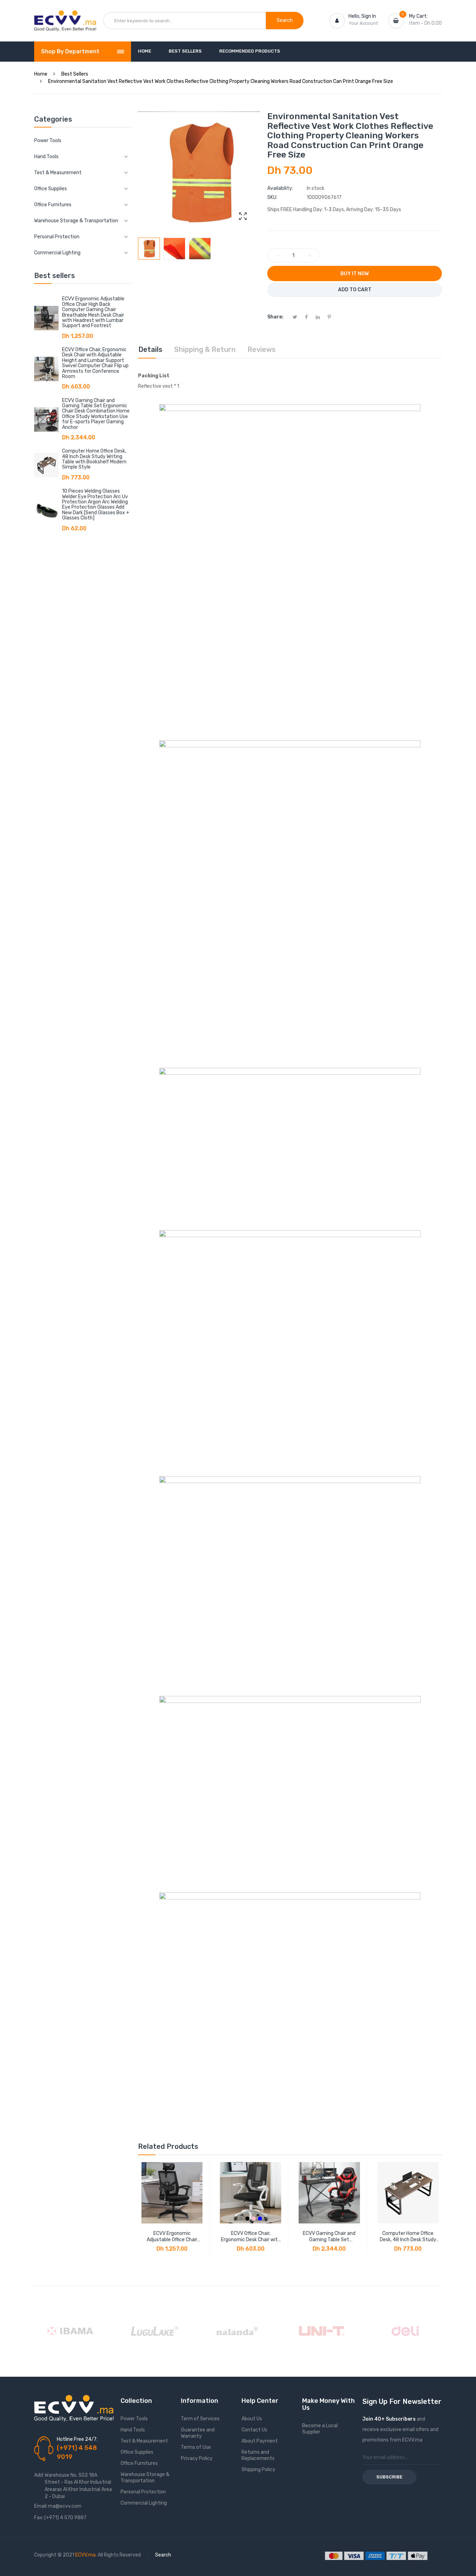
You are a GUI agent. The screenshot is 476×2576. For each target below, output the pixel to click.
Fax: (39, 2518)
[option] (149, 249)
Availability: (280, 188)
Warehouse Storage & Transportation (145, 2478)
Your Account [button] (363, 23)
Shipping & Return (205, 349)
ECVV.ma (85, 2555)
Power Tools (48, 141)
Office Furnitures (139, 2463)
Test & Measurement (144, 2441)
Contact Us (254, 2430)
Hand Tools (133, 2430)
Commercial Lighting (144, 2503)
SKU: (272, 197)
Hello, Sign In (362, 16)
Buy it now (355, 274)
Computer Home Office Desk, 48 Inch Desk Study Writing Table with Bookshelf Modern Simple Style (94, 459)
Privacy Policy (197, 2458)
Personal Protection (143, 2492)
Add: (39, 2475)
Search (163, 2555)
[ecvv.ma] (65, 17)
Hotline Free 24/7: (77, 2439)
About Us (252, 2419)
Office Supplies (137, 2452)
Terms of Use (196, 2447)
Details (150, 349)
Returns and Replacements (258, 2455)
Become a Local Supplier (320, 2429)
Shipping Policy (258, 2470)
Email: (41, 2506)
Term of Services (200, 2419)
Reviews (262, 349)
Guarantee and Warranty (198, 2433)
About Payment (260, 2441)
